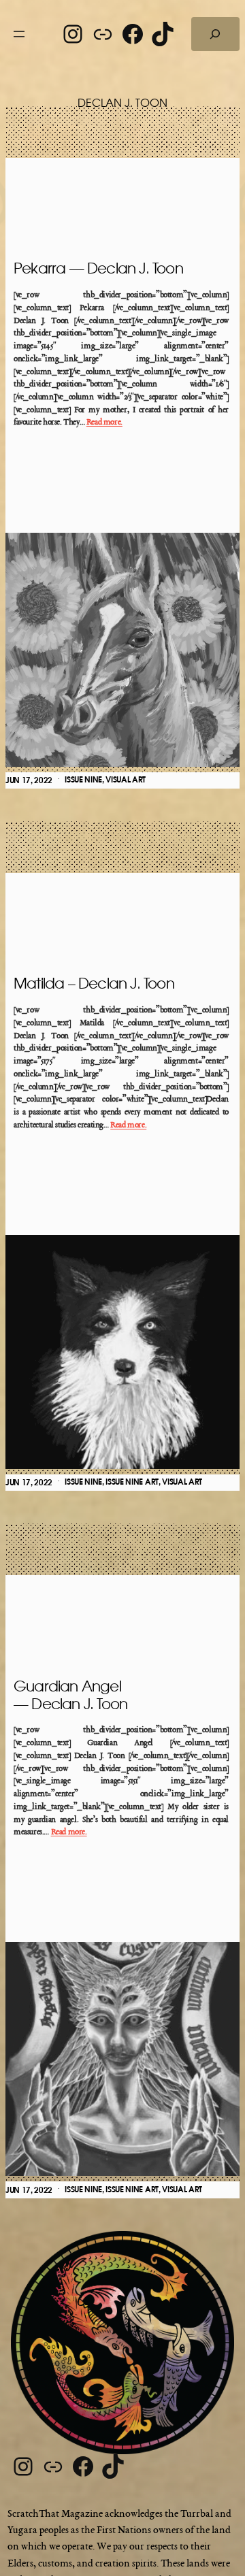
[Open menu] (19, 34)
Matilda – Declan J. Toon (94, 984)
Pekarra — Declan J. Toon (98, 269)
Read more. (104, 423)
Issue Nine (83, 780)
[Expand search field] (215, 34)
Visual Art (126, 780)
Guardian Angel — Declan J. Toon (70, 1696)
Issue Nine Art (132, 1482)
